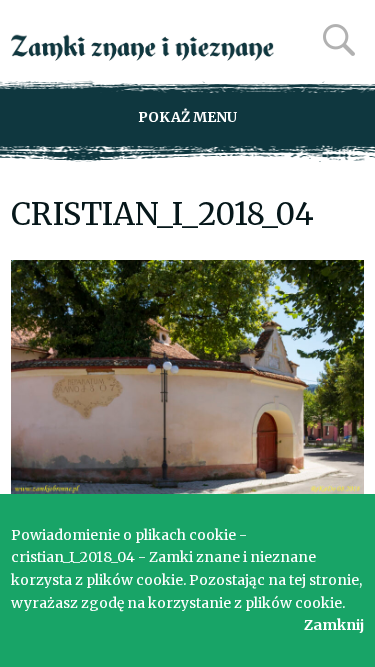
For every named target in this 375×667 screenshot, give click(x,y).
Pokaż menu (187, 117)
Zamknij (334, 625)
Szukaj (339, 40)
